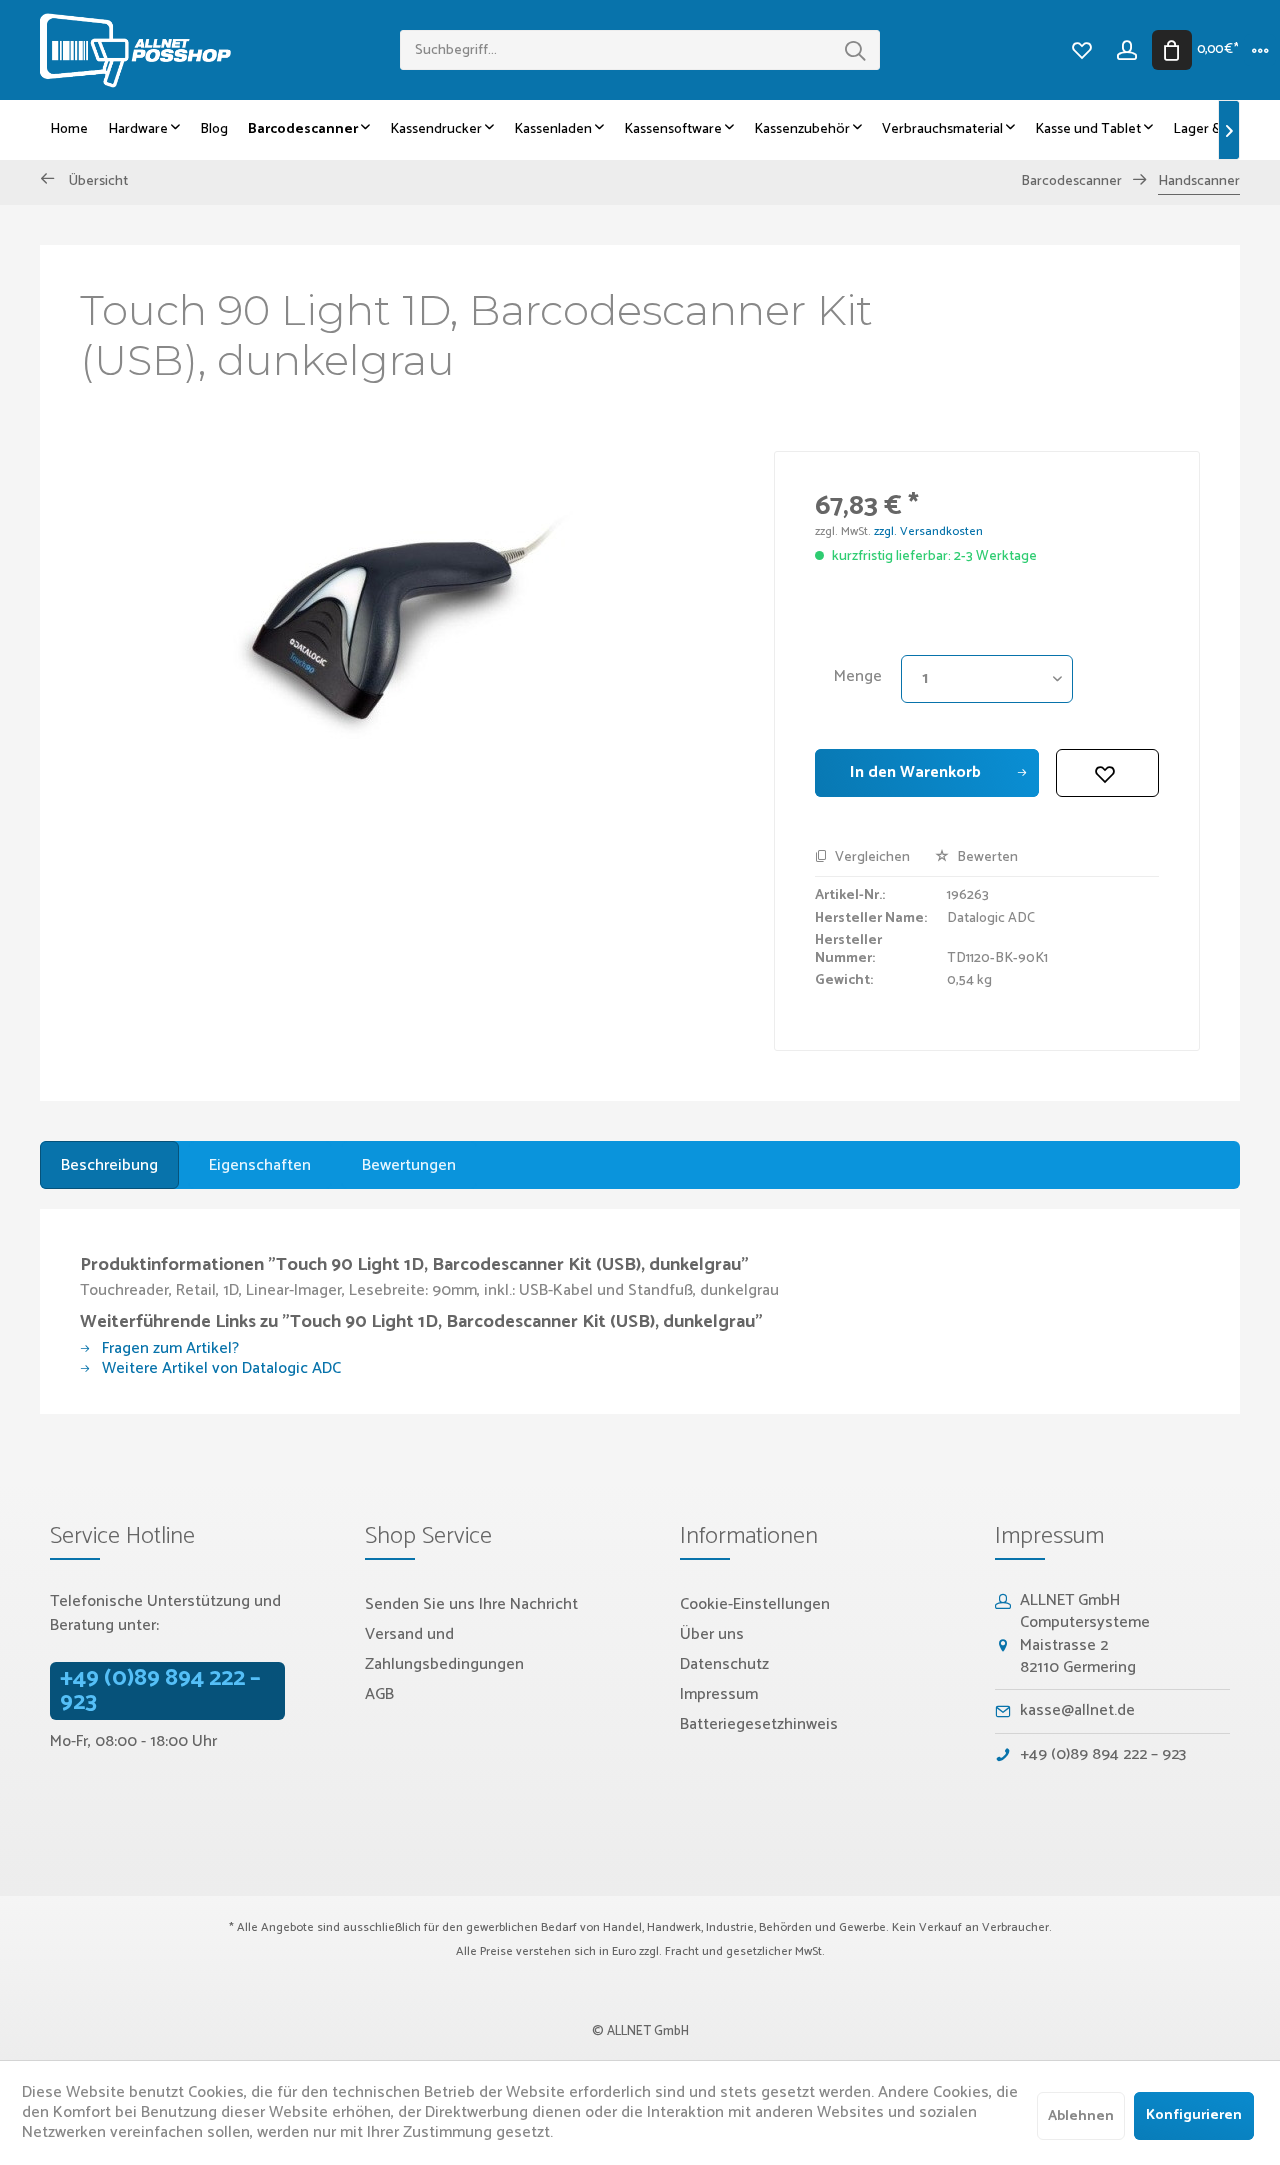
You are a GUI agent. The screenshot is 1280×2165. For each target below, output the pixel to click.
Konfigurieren (1194, 2115)
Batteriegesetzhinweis (759, 1724)
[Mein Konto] (1126, 50)
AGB (379, 1694)
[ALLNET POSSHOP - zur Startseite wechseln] (220, 50)
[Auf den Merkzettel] (1107, 773)
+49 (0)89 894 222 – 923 (160, 1691)
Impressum (719, 1694)
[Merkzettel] (1081, 50)
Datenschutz (724, 1664)
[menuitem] (640, 50)
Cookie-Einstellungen (755, 1604)
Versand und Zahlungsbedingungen (444, 1649)
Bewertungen (409, 1165)
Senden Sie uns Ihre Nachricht (471, 1604)
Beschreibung (109, 1165)
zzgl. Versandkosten (928, 531)
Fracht (682, 1951)
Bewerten (986, 857)
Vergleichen (871, 858)
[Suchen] (855, 50)
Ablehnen (1081, 2116)
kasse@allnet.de (1077, 1710)
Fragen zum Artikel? (168, 1348)
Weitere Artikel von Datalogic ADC (219, 1368)
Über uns (712, 1634)
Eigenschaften (260, 1165)
